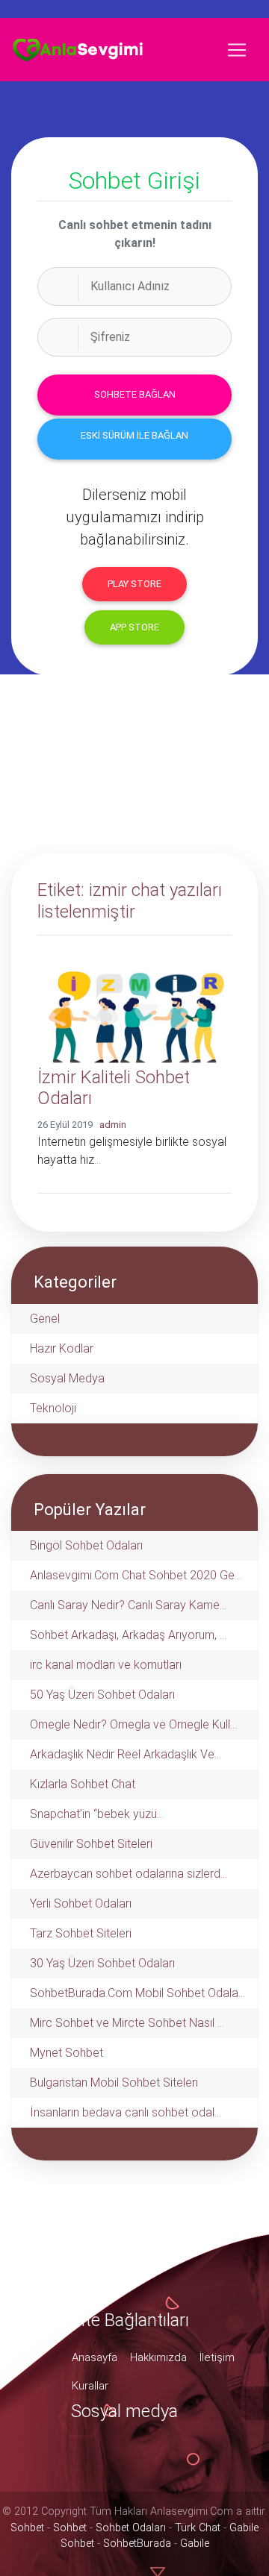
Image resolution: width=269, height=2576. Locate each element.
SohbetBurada (137, 2544)
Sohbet (27, 2528)
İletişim (217, 2357)
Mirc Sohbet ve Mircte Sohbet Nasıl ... (127, 2023)
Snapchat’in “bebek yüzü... (97, 1814)
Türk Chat (198, 2528)
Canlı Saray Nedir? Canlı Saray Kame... (128, 1605)
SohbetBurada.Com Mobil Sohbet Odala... (137, 1993)
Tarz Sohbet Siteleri (81, 1933)
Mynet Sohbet (67, 2053)
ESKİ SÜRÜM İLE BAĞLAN (134, 435)
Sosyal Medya (67, 1378)
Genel (45, 1319)
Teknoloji (53, 1408)
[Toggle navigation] (237, 50)
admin (113, 1125)
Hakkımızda (158, 2357)
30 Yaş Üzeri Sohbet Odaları (102, 1963)
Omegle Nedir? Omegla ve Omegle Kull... (133, 1724)
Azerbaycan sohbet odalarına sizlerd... (129, 1874)
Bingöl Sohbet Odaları (86, 1545)
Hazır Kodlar (62, 1348)
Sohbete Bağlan (135, 394)
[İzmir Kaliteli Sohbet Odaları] (134, 1006)
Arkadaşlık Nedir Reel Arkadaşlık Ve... (126, 1754)
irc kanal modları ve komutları (106, 1665)
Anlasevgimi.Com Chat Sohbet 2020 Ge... (136, 1575)
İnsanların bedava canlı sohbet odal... (126, 2112)
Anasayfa (95, 2357)
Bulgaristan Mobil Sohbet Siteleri (114, 2083)
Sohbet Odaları (131, 2528)
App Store (134, 627)
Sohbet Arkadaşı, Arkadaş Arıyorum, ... (128, 1635)
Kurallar (90, 2386)
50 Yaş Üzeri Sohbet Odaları (102, 1695)
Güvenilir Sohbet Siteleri (91, 1844)
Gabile (195, 2544)
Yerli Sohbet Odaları (81, 1903)
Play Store (134, 584)
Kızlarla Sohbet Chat (83, 1784)
